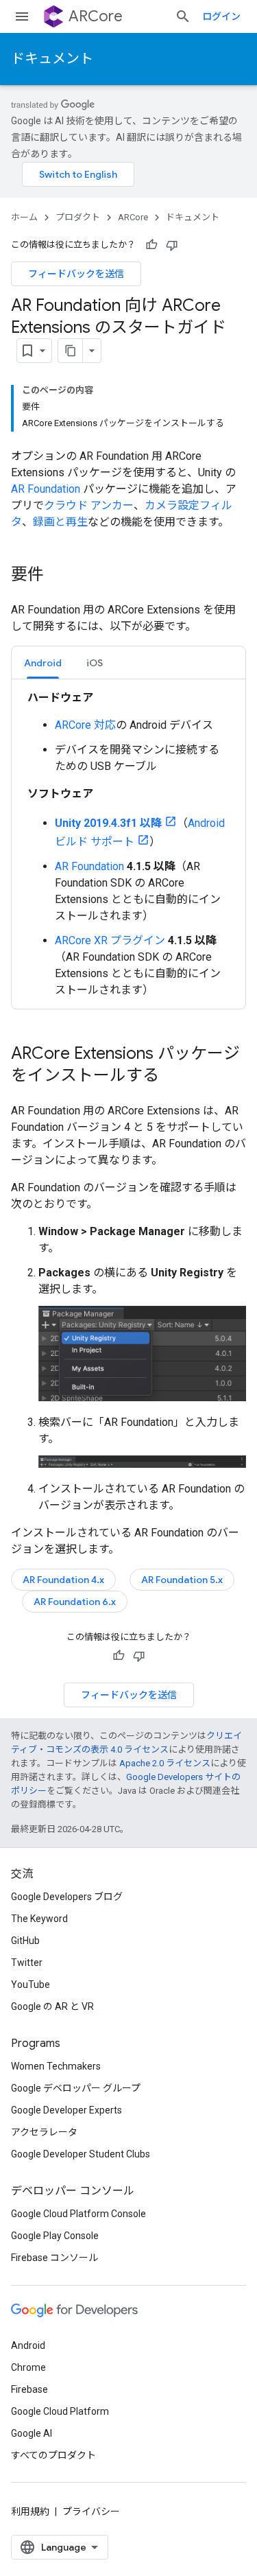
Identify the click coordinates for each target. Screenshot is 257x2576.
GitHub (25, 1941)
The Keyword (39, 1919)
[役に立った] (151, 245)
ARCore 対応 (85, 725)
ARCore (96, 16)
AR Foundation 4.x (63, 1580)
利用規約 (30, 2511)
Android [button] (43, 663)
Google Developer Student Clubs (81, 2154)
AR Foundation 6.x (75, 1602)
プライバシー (91, 2511)
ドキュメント (52, 59)
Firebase (29, 2389)
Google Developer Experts (66, 2110)
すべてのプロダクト (53, 2455)
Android (28, 2345)
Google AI (32, 2433)
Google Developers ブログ (67, 1897)
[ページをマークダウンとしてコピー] (71, 351)
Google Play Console (55, 2236)
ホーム (24, 217)
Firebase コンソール (54, 2258)
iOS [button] (95, 663)
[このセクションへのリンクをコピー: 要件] (58, 576)
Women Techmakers (56, 2066)
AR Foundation (46, 489)
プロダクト (78, 217)
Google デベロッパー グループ (76, 2088)
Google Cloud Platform (60, 2411)
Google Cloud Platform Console (78, 2214)
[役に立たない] (172, 245)
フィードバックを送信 (76, 274)
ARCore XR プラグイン (110, 940)
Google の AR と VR (52, 2006)
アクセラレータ (44, 2132)
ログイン (221, 16)
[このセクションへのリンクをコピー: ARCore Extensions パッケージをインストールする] (173, 1077)
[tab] (43, 663)
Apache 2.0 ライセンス (165, 1763)
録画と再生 (60, 522)
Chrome (28, 2367)
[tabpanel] (128, 844)
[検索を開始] (183, 16)
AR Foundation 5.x (182, 1580)
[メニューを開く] (22, 16)
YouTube (30, 1984)
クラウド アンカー (89, 505)
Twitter (27, 1963)
